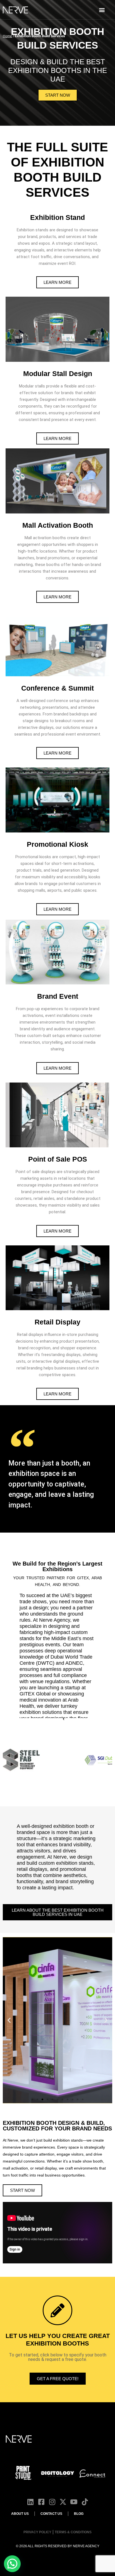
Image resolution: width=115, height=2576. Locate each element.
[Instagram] (52, 2502)
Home (7, 36)
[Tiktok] (85, 2502)
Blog (79, 2514)
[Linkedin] (30, 2502)
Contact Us (51, 2514)
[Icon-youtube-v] (74, 2502)
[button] (102, 10)
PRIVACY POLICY (37, 2532)
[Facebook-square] (41, 2502)
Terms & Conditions (73, 2532)
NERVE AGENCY (86, 2546)
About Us (20, 2514)
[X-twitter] (63, 2502)
